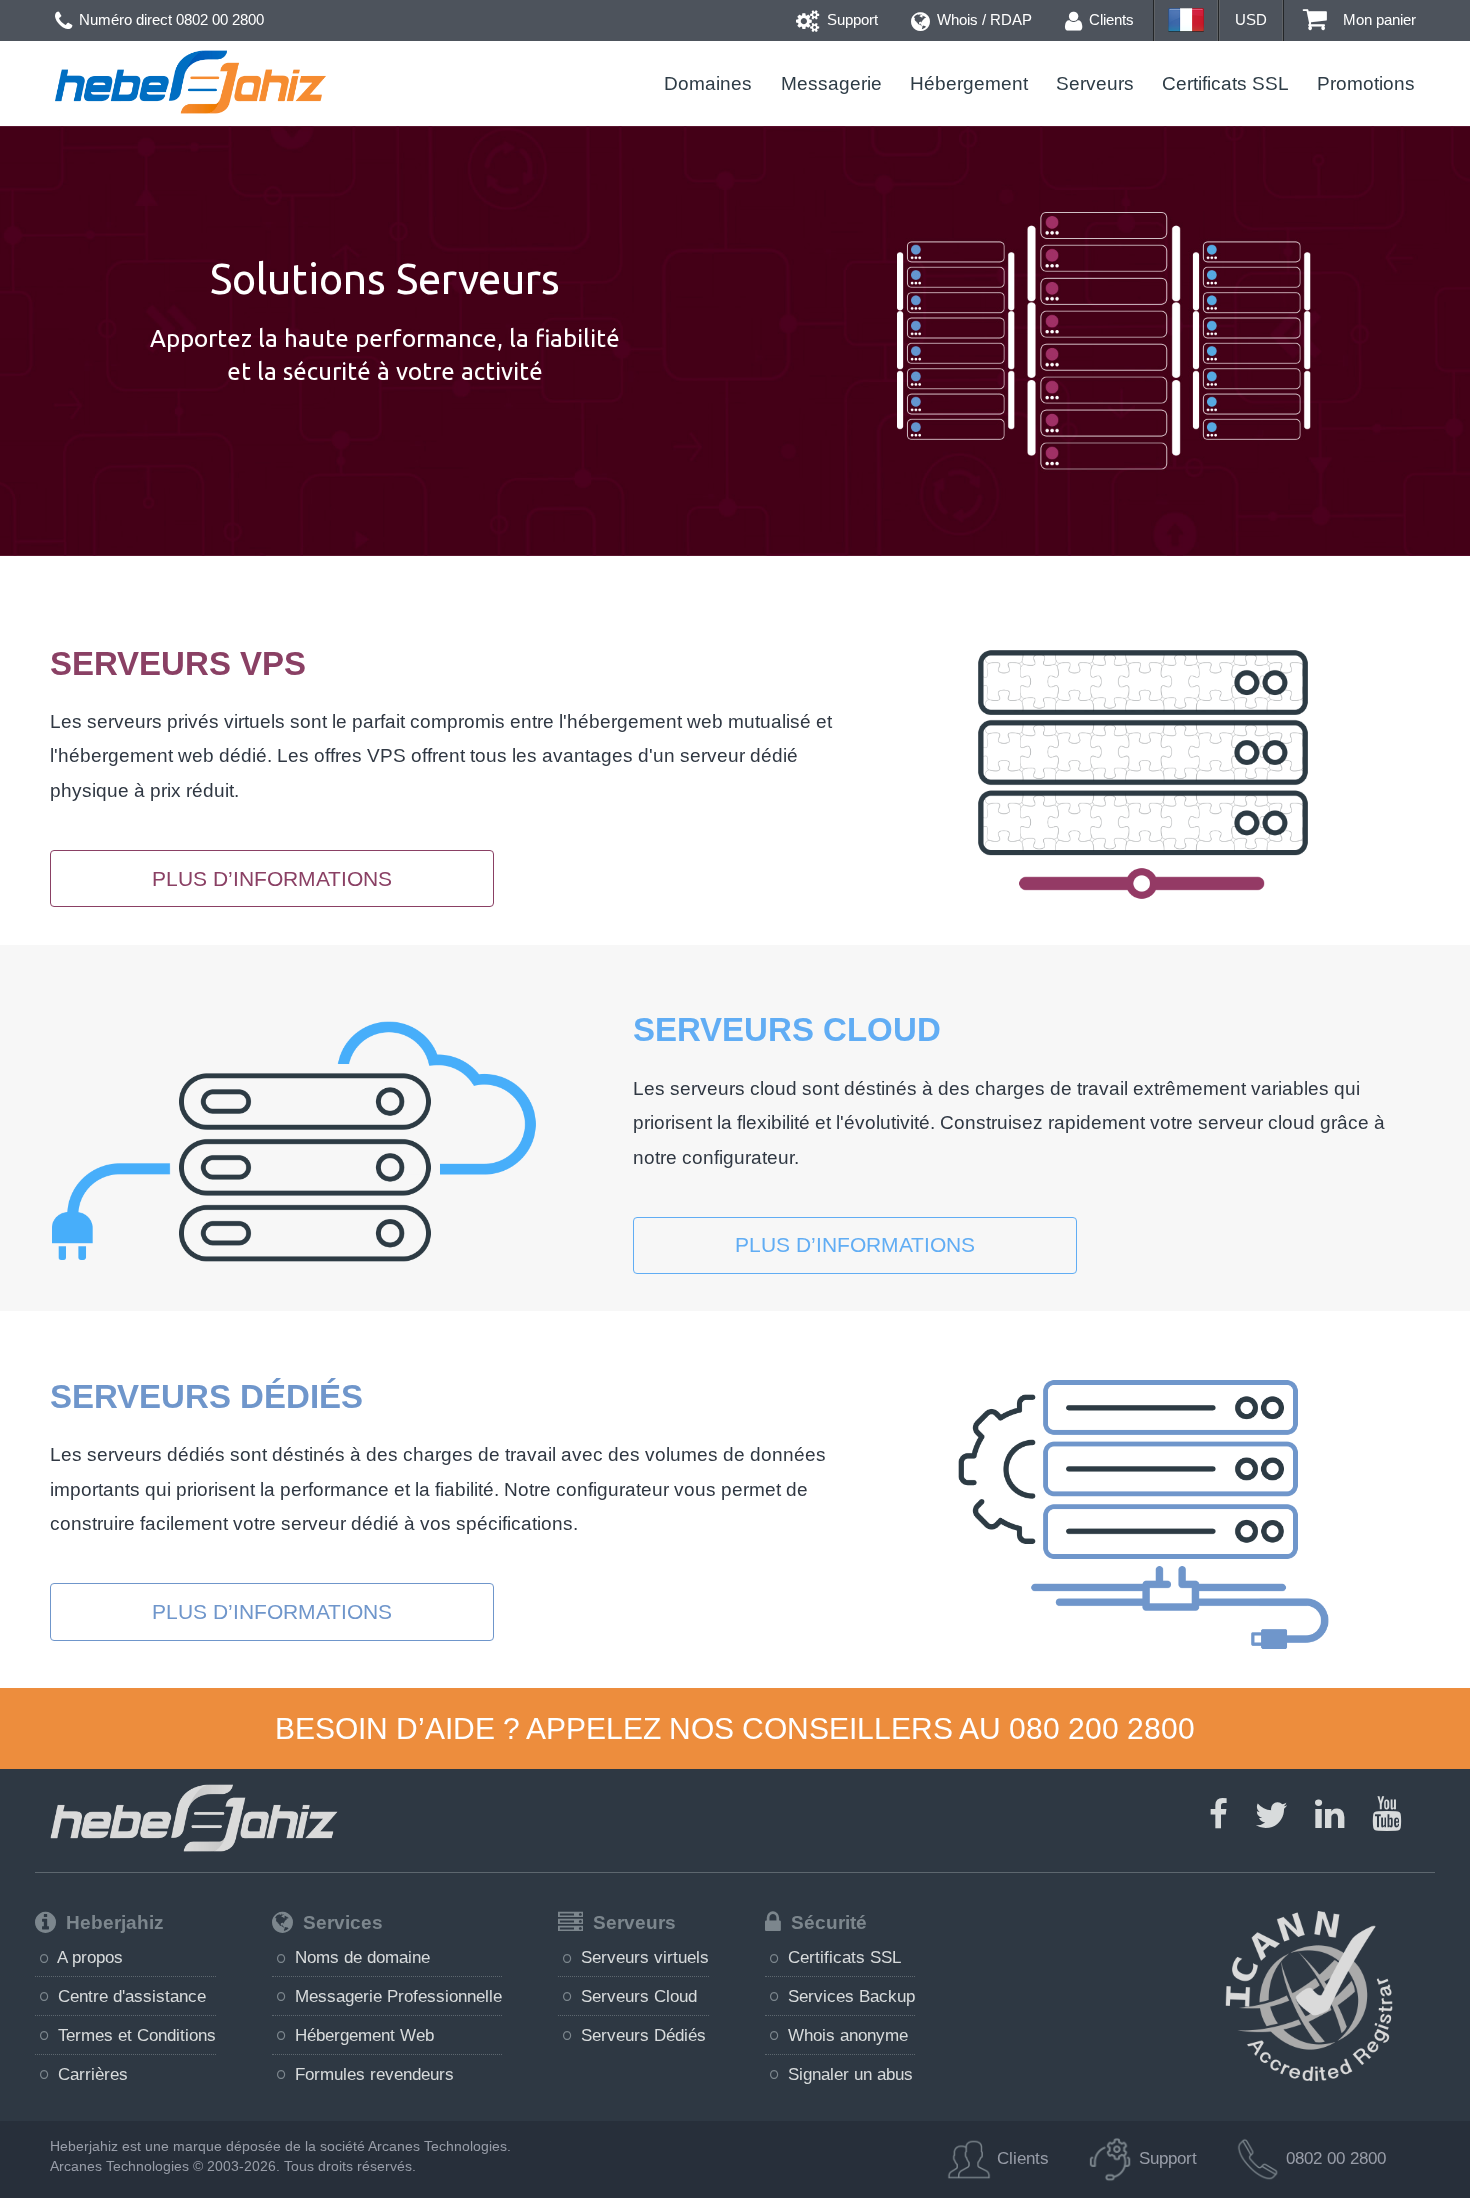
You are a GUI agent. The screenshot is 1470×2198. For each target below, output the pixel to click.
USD (1251, 19)
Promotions (1366, 83)
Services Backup (849, 1996)
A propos (88, 1957)
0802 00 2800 (220, 19)
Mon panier (1377, 19)
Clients (1109, 19)
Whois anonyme (845, 2035)
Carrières (90, 2074)
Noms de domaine (360, 1957)
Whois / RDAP (982, 19)
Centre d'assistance (129, 1996)
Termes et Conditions (134, 2035)
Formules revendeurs (372, 2074)
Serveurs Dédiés (641, 2035)
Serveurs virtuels (642, 1957)
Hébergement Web (362, 2035)
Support (850, 19)
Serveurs (1095, 83)
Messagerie (831, 83)
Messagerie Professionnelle (396, 1996)
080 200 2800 (1102, 1728)
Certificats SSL (1225, 83)
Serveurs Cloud (636, 1996)
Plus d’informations (272, 878)
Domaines (708, 83)
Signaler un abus (848, 2074)
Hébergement (969, 83)
